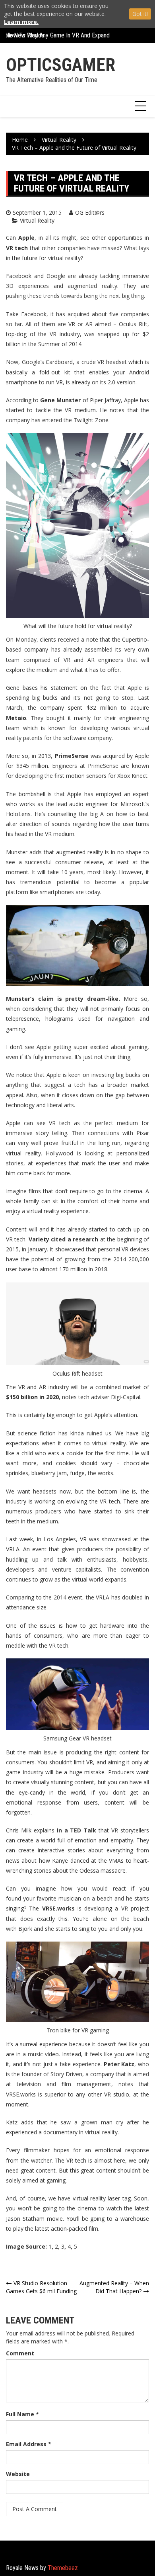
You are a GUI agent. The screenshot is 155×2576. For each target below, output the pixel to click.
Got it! (140, 14)
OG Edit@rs (90, 212)
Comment (20, 2353)
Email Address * (29, 2444)
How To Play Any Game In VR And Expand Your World (72, 35)
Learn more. (21, 22)
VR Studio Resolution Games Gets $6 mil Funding (41, 2287)
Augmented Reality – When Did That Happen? (114, 2287)
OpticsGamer (61, 65)
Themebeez (63, 2568)
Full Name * (22, 2414)
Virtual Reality (37, 220)
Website (18, 2474)
